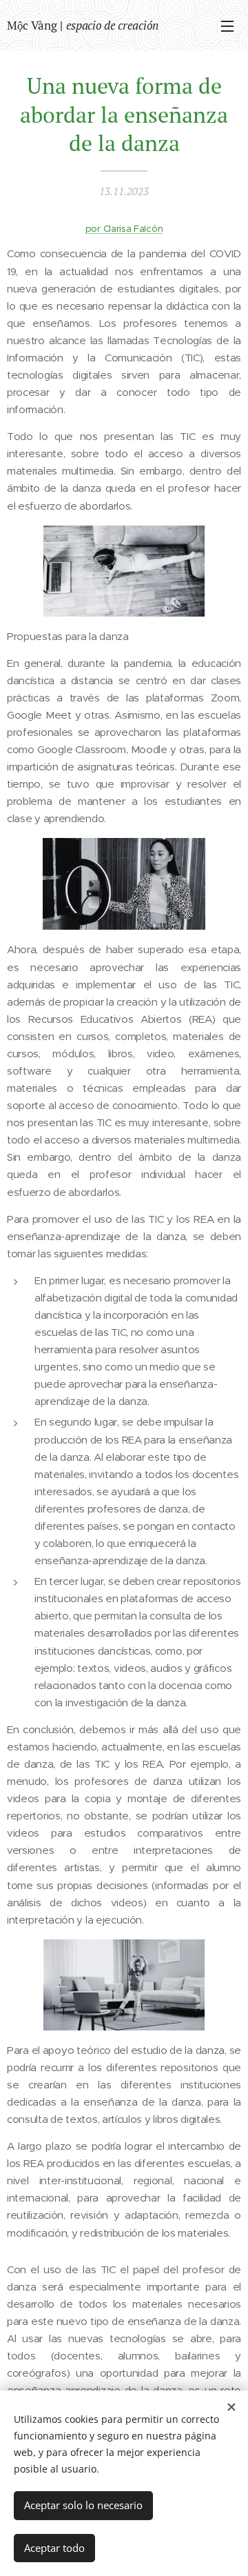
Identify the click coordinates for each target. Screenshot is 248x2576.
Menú (227, 26)
